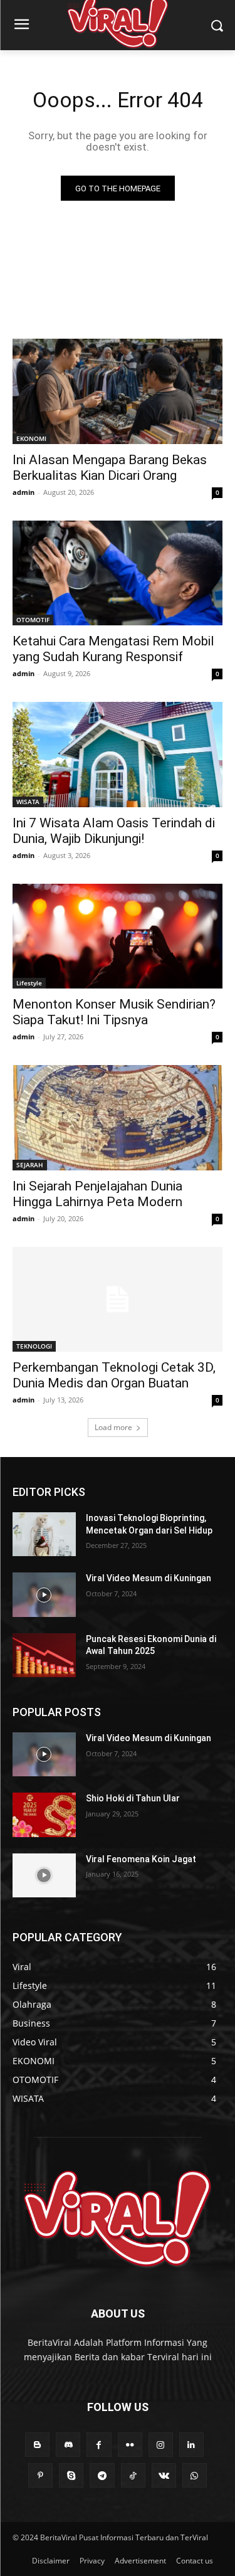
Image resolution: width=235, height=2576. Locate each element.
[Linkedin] (191, 2445)
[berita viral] (118, 2219)
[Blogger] (37, 2445)
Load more (113, 1427)
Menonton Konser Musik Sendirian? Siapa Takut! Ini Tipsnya (114, 1012)
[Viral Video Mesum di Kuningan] (44, 1594)
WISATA (28, 802)
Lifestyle (29, 983)
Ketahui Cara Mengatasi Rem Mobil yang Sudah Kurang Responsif (113, 649)
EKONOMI (31, 438)
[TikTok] (133, 2475)
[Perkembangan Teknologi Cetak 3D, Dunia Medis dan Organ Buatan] (118, 1300)
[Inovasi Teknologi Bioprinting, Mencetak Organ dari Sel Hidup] (44, 1534)
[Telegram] (102, 2475)
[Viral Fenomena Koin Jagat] (44, 1875)
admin (23, 492)
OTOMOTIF (33, 620)
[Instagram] (161, 2445)
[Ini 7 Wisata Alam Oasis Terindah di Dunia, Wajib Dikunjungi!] (118, 755)
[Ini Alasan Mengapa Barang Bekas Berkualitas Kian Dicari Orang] (118, 391)
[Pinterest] (40, 2475)
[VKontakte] (164, 2475)
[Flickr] (130, 2445)
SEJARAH (30, 1165)
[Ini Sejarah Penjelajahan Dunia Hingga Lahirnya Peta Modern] (118, 1118)
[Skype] (71, 2475)
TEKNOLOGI (34, 1346)
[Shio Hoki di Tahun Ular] (44, 1815)
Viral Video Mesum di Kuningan (149, 1578)
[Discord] (68, 2445)
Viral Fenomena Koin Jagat (141, 1859)
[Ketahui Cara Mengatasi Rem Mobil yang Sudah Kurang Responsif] (118, 573)
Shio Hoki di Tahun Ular (133, 1798)
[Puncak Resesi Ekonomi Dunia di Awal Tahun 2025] (44, 1655)
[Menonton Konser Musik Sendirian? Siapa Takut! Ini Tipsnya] (118, 936)
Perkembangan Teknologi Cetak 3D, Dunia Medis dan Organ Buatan (114, 1375)
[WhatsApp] (195, 2475)
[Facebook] (99, 2445)
